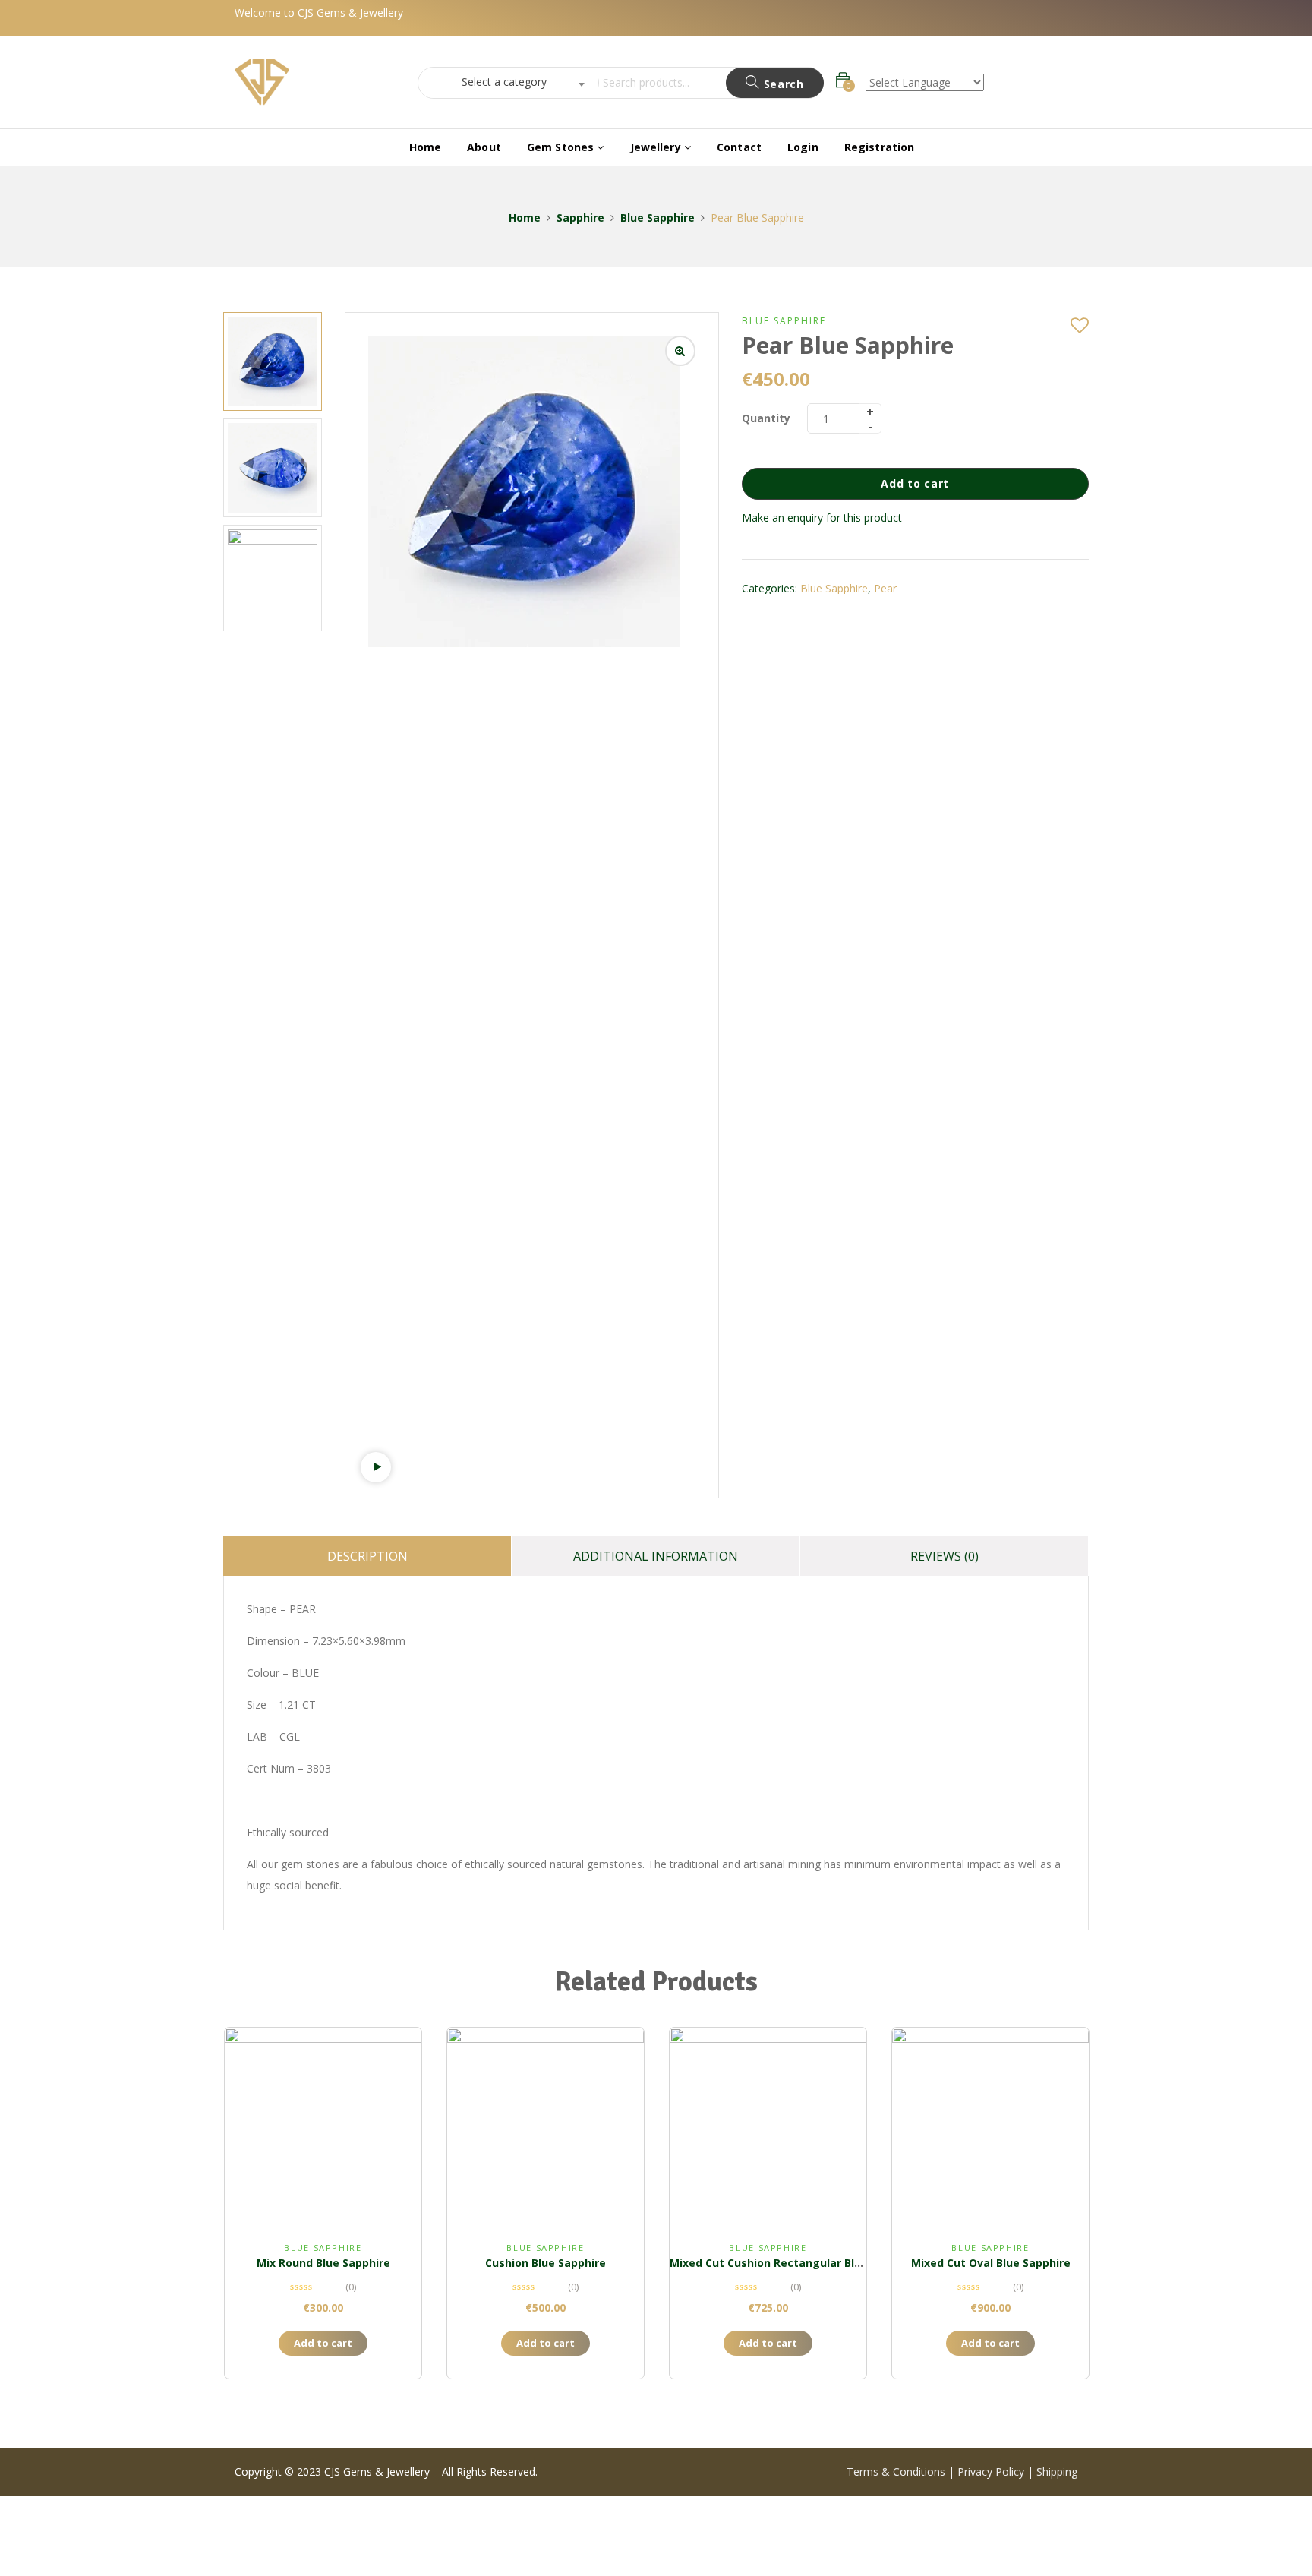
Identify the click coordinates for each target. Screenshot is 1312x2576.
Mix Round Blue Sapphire (323, 2263)
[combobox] (504, 83)
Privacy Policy (991, 2472)
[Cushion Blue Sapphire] (546, 2126)
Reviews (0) (945, 1556)
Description (367, 1556)
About (484, 147)
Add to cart (915, 483)
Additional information (656, 1556)
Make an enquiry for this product (822, 518)
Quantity (766, 418)
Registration (880, 147)
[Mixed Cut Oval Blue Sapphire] (990, 2126)
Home (426, 147)
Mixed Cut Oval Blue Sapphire (991, 2263)
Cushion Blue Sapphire (546, 2263)
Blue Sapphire (658, 218)
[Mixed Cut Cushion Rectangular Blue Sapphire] (768, 2126)
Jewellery (657, 147)
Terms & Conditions (897, 2472)
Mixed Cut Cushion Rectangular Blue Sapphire (794, 2263)
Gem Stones (562, 147)
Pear (885, 588)
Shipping (1057, 2472)
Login (803, 147)
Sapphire (580, 218)
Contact (739, 147)
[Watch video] (376, 1467)
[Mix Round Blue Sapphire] (323, 2126)
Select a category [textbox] (504, 82)
